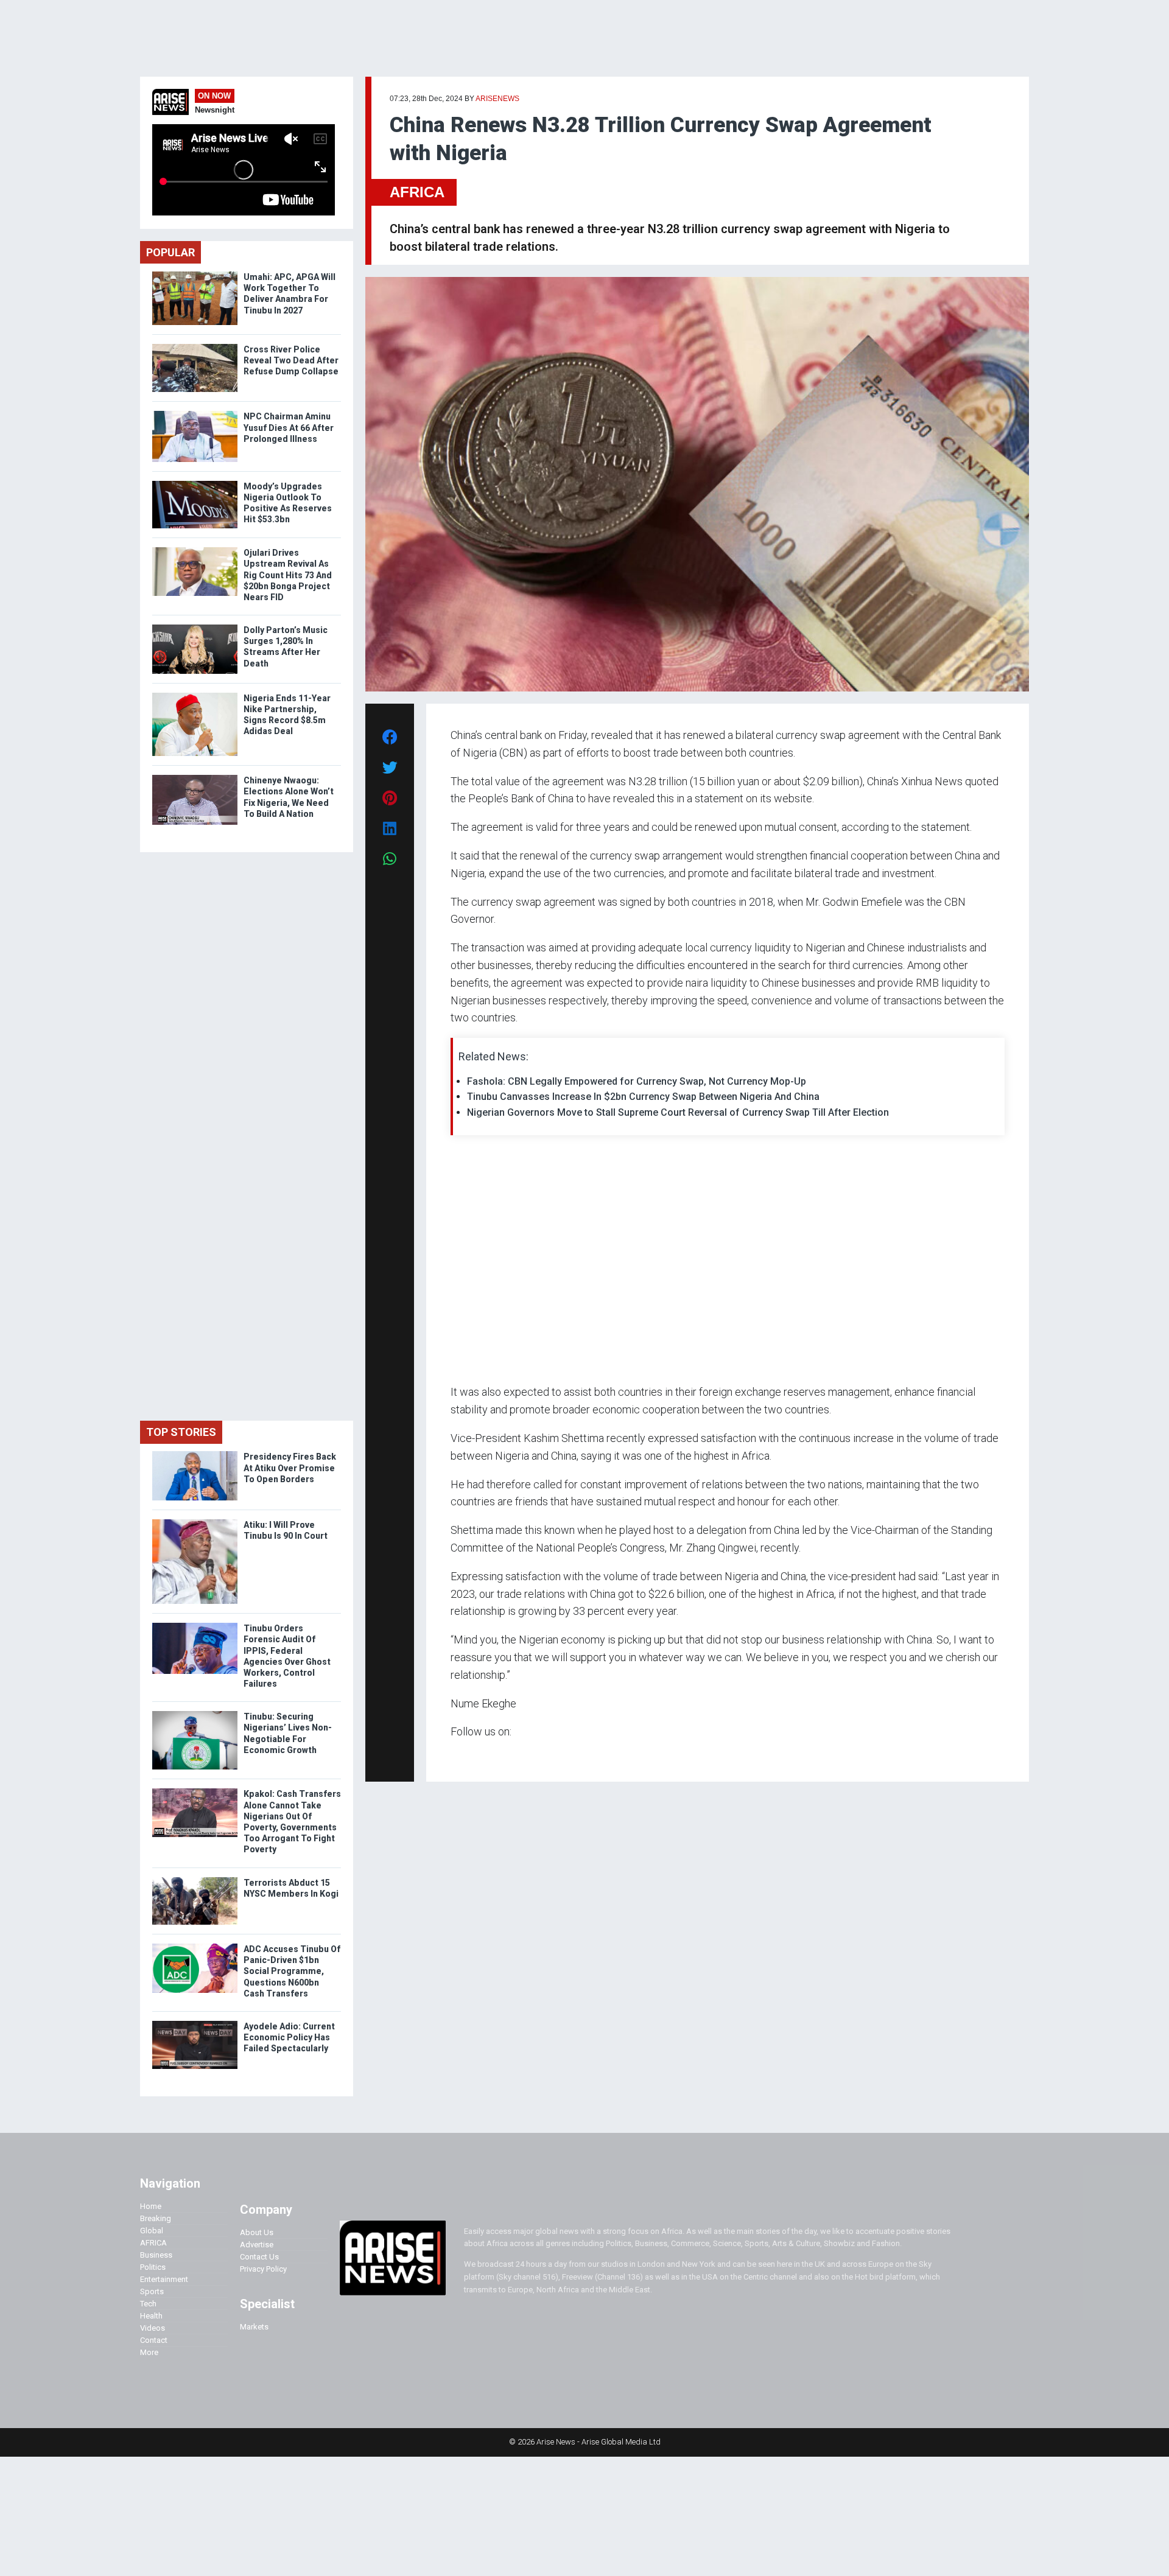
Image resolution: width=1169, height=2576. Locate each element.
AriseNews (497, 99)
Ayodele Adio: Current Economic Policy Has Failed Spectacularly (289, 2037)
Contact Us (259, 2257)
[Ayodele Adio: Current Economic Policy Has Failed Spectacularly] (195, 2024)
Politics (153, 2267)
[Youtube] (475, 1755)
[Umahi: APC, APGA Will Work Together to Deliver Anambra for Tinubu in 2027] (195, 274)
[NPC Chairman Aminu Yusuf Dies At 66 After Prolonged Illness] (195, 414)
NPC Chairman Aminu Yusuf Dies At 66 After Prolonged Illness (289, 427)
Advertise (257, 2245)
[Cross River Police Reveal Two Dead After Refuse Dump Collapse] (195, 347)
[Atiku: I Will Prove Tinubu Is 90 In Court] (195, 1522)
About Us (257, 2232)
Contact (154, 2340)
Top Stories (181, 1432)
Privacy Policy (263, 2269)
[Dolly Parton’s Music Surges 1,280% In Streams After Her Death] (195, 627)
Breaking (156, 2218)
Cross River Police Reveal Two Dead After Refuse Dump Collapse (291, 360)
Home (151, 2206)
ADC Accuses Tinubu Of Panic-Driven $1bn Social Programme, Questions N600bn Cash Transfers (292, 1971)
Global (152, 2231)
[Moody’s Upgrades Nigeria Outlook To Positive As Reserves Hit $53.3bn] (195, 484)
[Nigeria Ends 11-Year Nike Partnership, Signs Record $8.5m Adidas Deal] (195, 695)
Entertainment (164, 2279)
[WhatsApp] (469, 1755)
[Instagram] (463, 1755)
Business (156, 2255)
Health (151, 2316)
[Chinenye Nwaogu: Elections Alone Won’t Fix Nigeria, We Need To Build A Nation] (195, 778)
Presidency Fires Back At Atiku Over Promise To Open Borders (290, 1468)
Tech (148, 2304)
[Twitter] (457, 1755)
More (149, 2352)
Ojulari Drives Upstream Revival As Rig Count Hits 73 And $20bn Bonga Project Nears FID (288, 575)
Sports (152, 2291)
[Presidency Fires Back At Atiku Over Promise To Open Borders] (195, 1454)
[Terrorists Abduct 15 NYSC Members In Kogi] (195, 1880)
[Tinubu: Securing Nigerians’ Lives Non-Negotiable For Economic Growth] (195, 1714)
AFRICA (417, 192)
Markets (254, 2327)
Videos (153, 2328)
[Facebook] (452, 1755)
